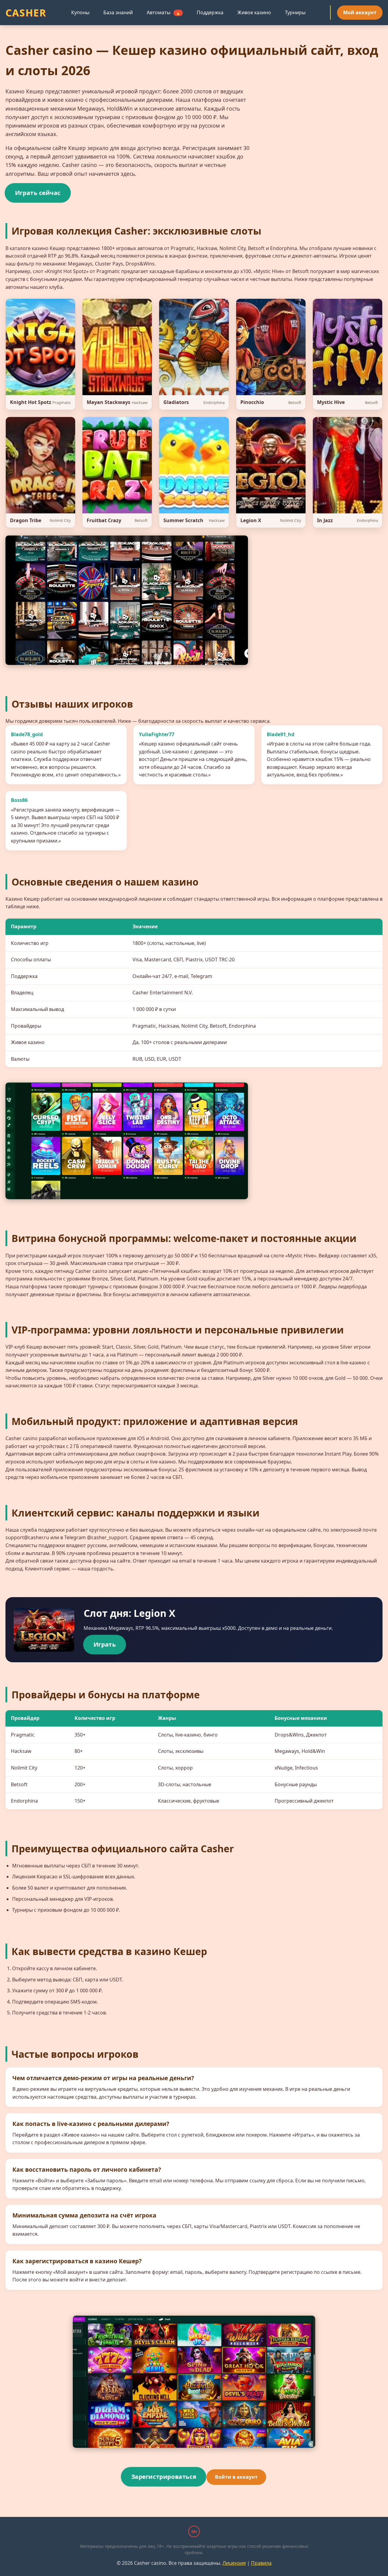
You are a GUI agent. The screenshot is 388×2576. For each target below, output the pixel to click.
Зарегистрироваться (164, 2476)
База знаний (118, 12)
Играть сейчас (38, 193)
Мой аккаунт (360, 12)
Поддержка (210, 12)
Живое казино (254, 12)
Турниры (295, 12)
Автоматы (164, 12)
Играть (105, 1644)
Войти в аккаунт (236, 2477)
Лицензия (234, 2563)
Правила (261, 2563)
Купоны (80, 12)
